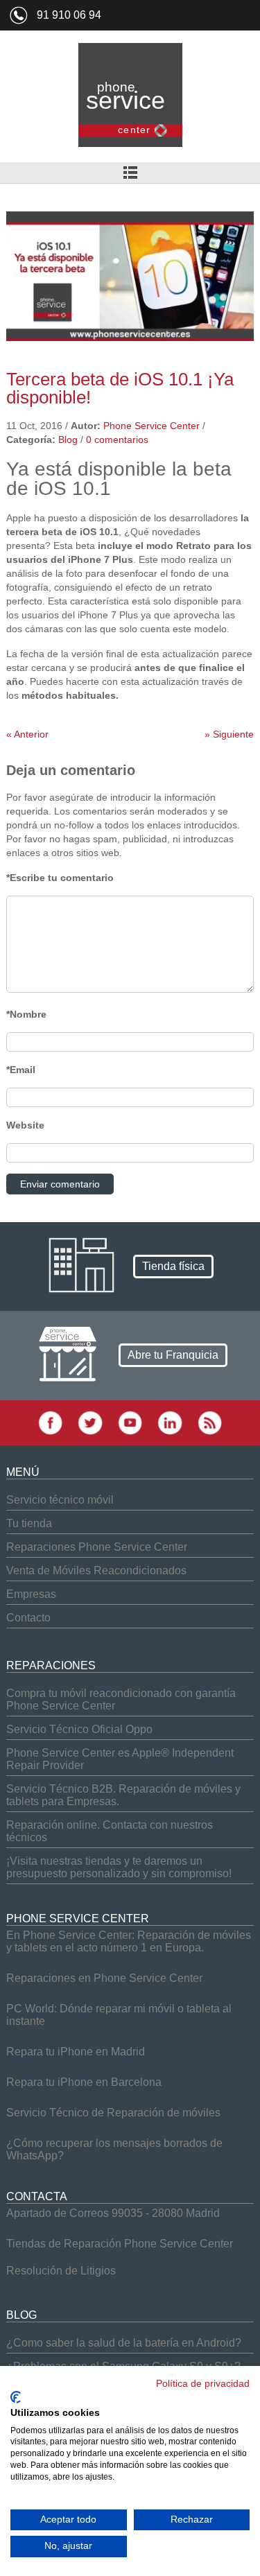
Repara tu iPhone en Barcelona (84, 2082)
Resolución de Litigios (61, 2271)
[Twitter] (90, 1432)
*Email (21, 1070)
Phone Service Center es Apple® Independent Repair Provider (120, 1759)
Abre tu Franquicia (173, 1355)
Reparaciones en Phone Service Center (104, 1978)
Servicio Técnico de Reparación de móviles (113, 2113)
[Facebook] (50, 1432)
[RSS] (210, 1432)
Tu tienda (29, 1523)
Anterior (27, 734)
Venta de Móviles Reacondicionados (96, 1570)
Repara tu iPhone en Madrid (76, 2052)
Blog (68, 440)
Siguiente (229, 734)
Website (25, 1125)
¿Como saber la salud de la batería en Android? (124, 2343)
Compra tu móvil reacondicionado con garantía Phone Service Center (121, 1699)
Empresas (31, 1594)
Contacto (28, 1618)
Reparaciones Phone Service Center (97, 1547)
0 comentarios (117, 440)
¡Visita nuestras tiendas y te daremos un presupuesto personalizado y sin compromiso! (119, 1867)
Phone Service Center (151, 426)
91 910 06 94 (69, 15)
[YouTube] (130, 1432)
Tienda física (173, 1266)
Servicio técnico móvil (60, 1500)
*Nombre (26, 1014)
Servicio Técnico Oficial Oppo (79, 1729)
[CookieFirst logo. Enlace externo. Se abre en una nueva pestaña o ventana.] (16, 2397)
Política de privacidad (203, 2384)
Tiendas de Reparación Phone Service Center (120, 2244)
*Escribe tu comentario (60, 878)
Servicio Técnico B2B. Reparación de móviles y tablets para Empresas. (123, 1795)
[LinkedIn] (170, 1432)
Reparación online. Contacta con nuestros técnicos (110, 1831)
